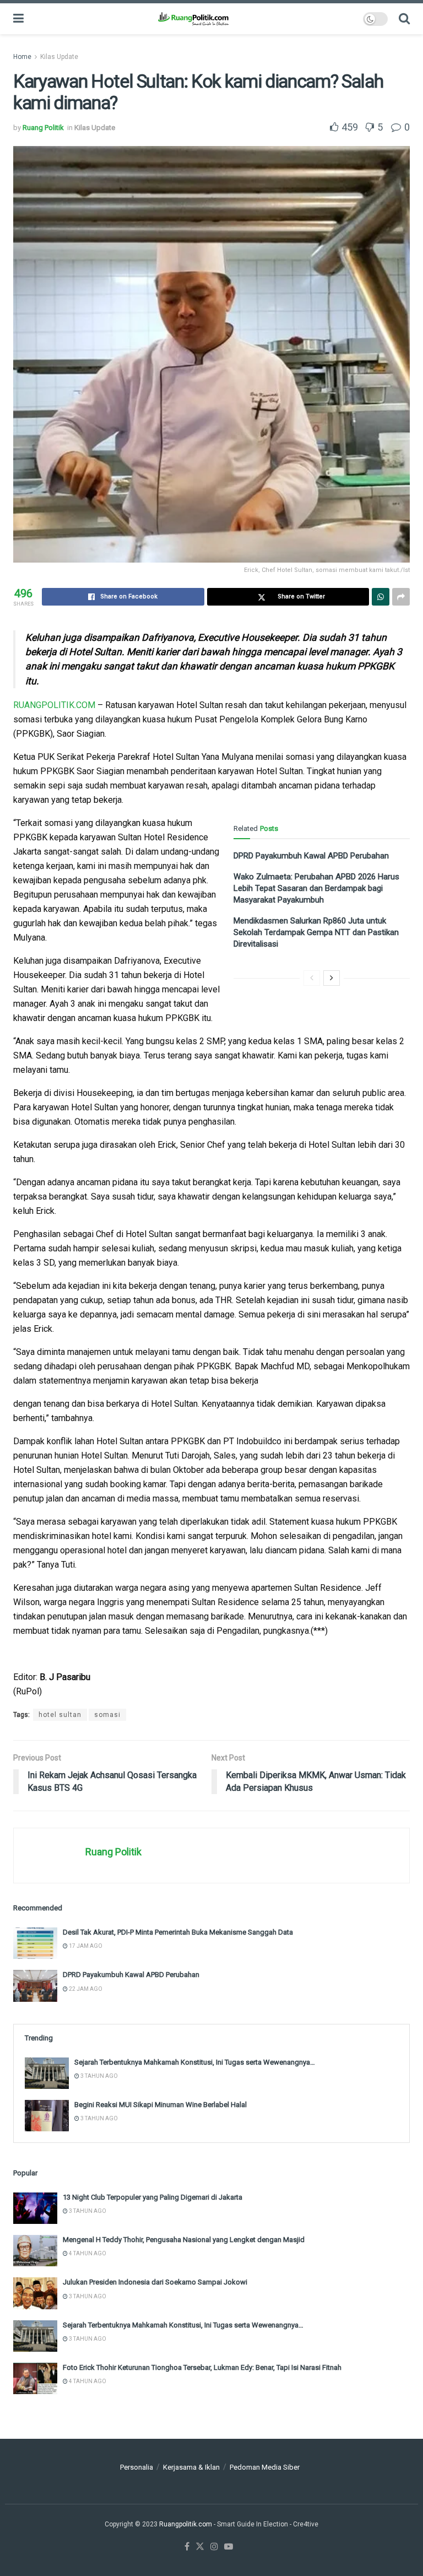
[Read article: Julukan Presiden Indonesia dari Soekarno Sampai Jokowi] (35, 2293)
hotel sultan (60, 1715)
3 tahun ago (99, 2076)
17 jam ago (85, 1946)
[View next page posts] (332, 978)
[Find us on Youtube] (229, 2547)
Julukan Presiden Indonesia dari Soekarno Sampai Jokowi (155, 2282)
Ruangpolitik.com (186, 2524)
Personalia (137, 2467)
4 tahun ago (87, 2253)
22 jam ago (85, 1989)
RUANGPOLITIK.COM (54, 705)
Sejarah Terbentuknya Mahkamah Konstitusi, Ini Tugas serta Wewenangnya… (195, 2062)
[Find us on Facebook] (187, 2547)
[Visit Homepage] (193, 19)
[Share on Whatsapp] (381, 597)
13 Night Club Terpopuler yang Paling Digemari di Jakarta (153, 2197)
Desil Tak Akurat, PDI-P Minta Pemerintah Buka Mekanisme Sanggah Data (178, 1932)
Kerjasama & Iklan (191, 2467)
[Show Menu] (18, 19)
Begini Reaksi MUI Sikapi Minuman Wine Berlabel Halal (161, 2105)
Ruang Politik (43, 128)
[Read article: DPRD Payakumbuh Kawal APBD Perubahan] (35, 1986)
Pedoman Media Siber (265, 2467)
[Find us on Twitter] (200, 2547)
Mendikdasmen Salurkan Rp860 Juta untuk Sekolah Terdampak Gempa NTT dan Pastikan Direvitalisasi (316, 932)
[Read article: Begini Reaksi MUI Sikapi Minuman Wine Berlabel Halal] (47, 2116)
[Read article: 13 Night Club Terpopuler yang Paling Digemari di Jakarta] (35, 2208)
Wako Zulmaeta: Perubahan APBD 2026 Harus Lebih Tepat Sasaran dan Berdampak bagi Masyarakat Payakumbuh (316, 888)
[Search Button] (404, 19)
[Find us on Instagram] (214, 2547)
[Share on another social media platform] (401, 597)
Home (22, 57)
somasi (107, 1715)
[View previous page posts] (312, 978)
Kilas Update (59, 57)
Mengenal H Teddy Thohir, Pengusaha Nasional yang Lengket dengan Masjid (184, 2240)
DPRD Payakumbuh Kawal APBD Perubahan (311, 856)
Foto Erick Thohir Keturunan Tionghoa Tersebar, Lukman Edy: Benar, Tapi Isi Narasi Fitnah (202, 2367)
